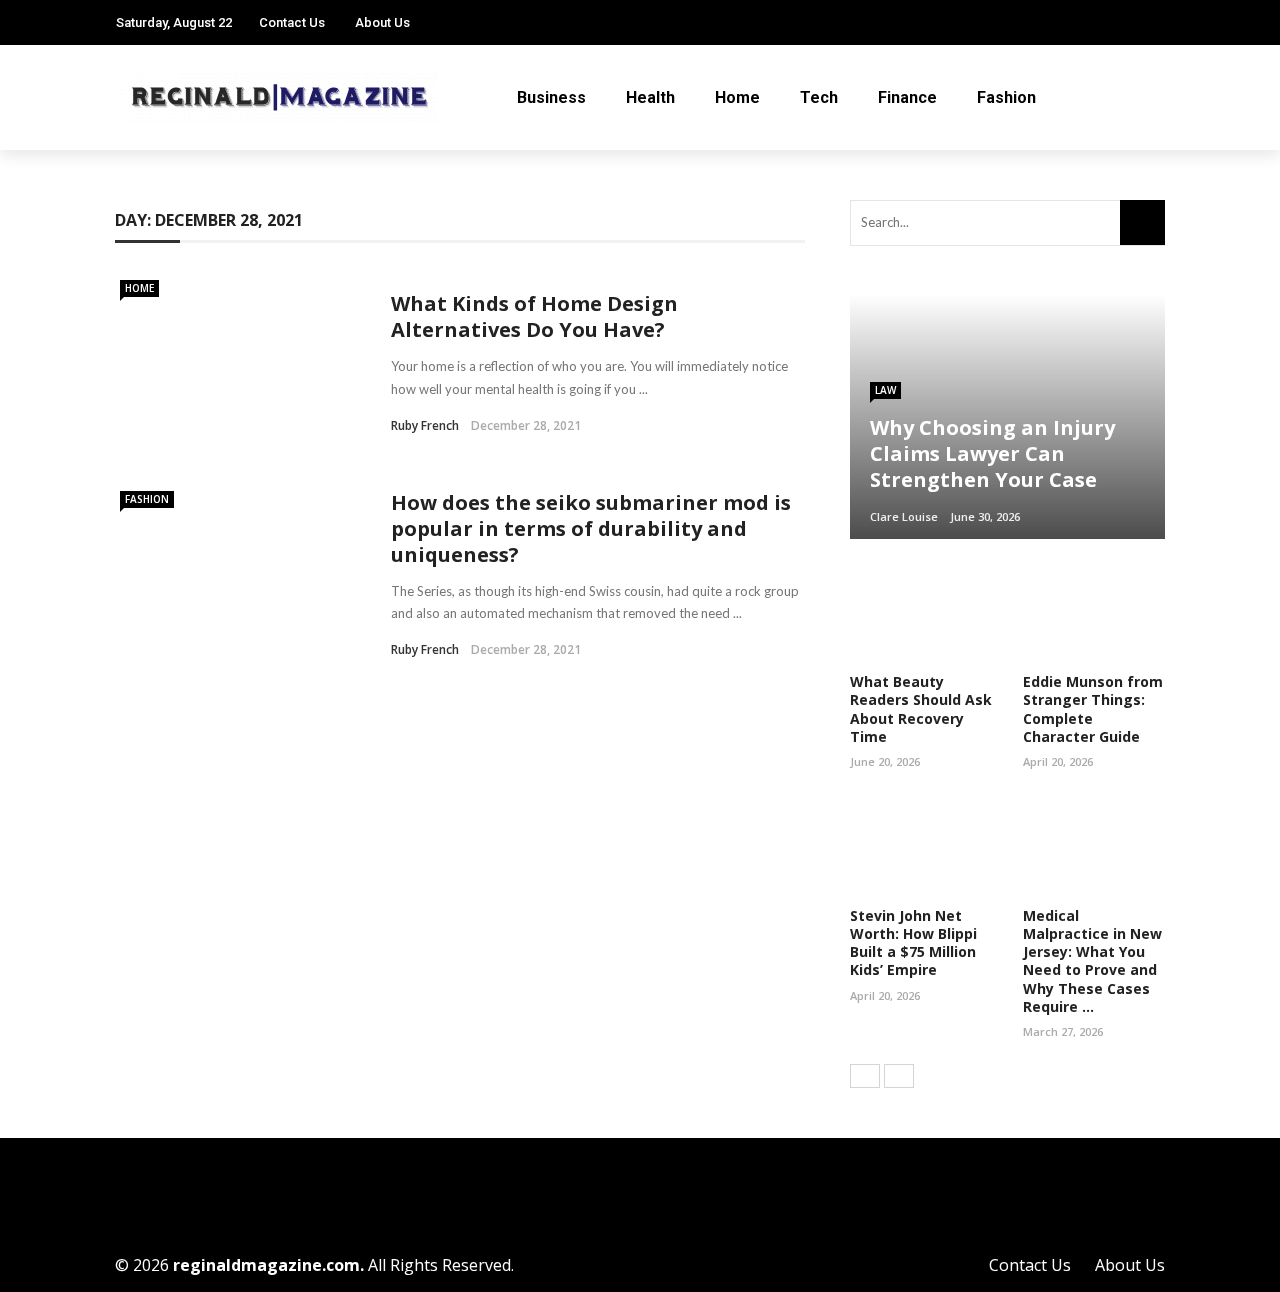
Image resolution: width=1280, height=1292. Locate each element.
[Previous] (865, 1076)
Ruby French (425, 425)
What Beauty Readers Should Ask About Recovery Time (921, 709)
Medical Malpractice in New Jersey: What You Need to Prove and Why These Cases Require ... (1092, 961)
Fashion (1006, 97)
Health (650, 97)
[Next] (899, 1076)
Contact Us (292, 22)
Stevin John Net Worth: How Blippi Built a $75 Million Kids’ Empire (913, 943)
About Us (382, 22)
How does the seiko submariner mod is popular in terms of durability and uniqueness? (591, 528)
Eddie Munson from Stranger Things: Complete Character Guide (1093, 709)
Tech (819, 97)
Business (551, 97)
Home (737, 97)
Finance (907, 97)
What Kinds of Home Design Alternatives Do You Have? (534, 316)
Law (885, 390)
